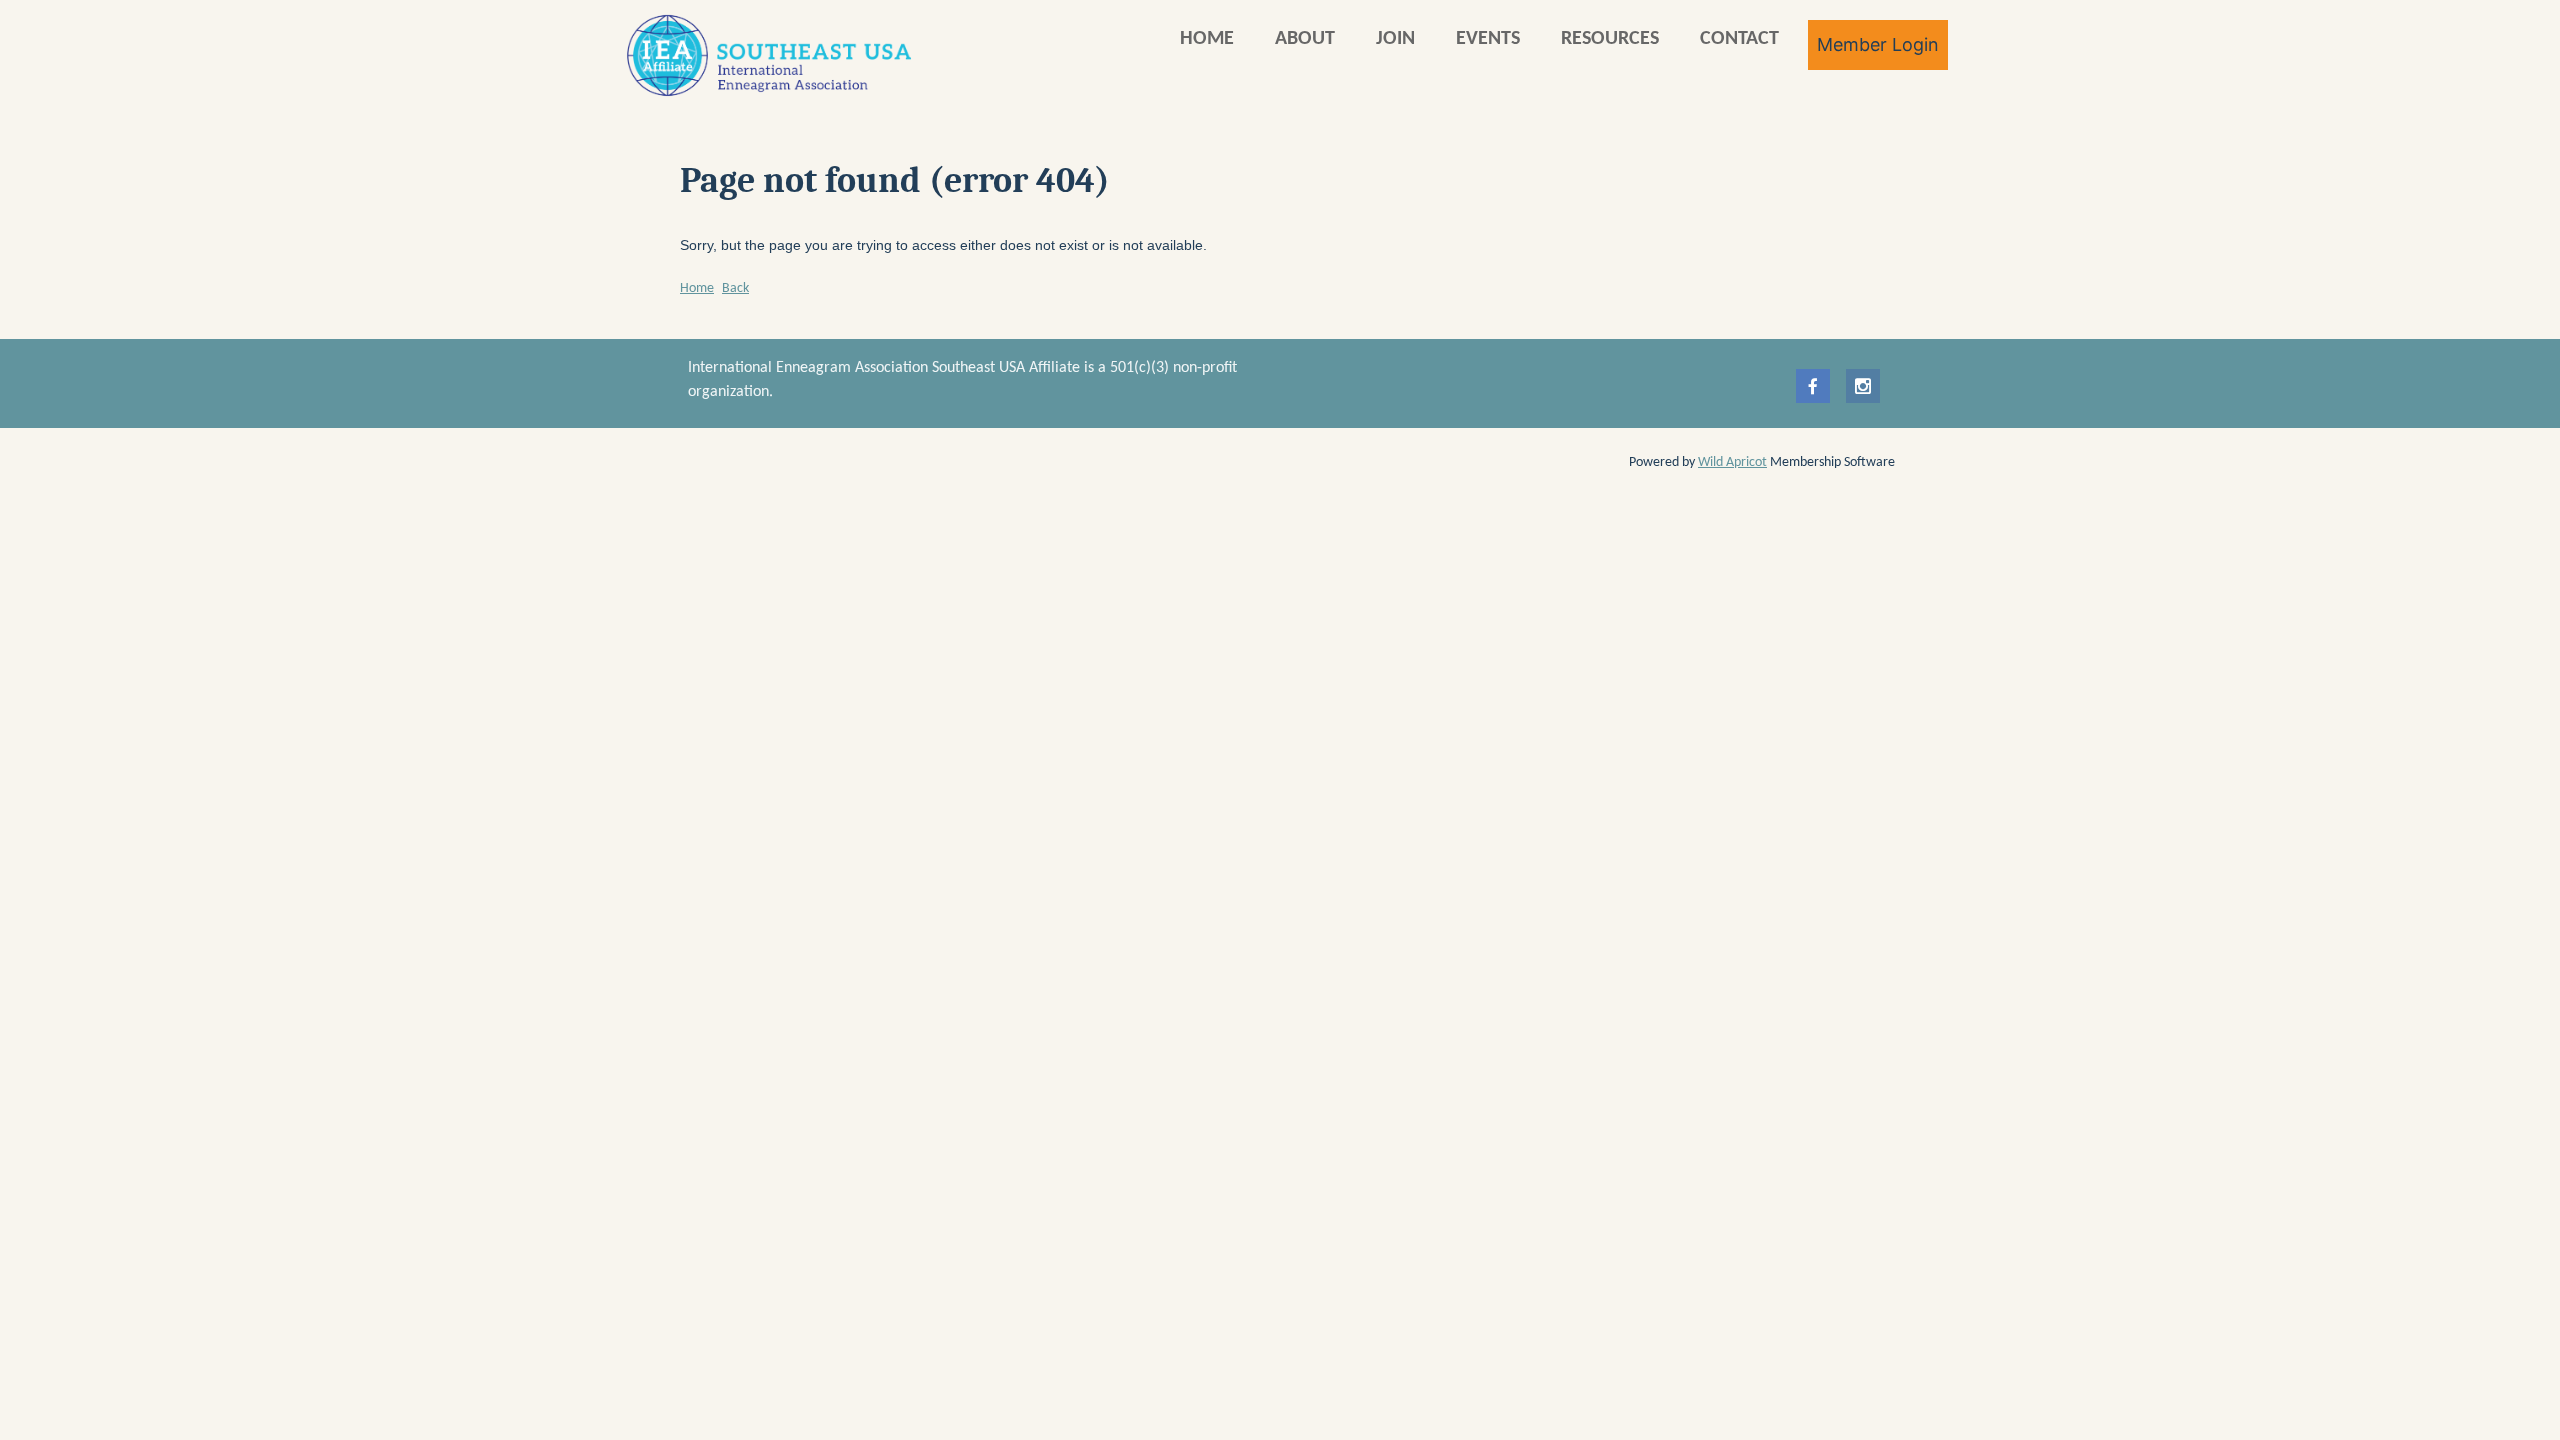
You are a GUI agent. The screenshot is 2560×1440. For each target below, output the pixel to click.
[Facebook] (1813, 386)
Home (697, 288)
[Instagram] (1863, 386)
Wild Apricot (1732, 462)
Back (735, 288)
